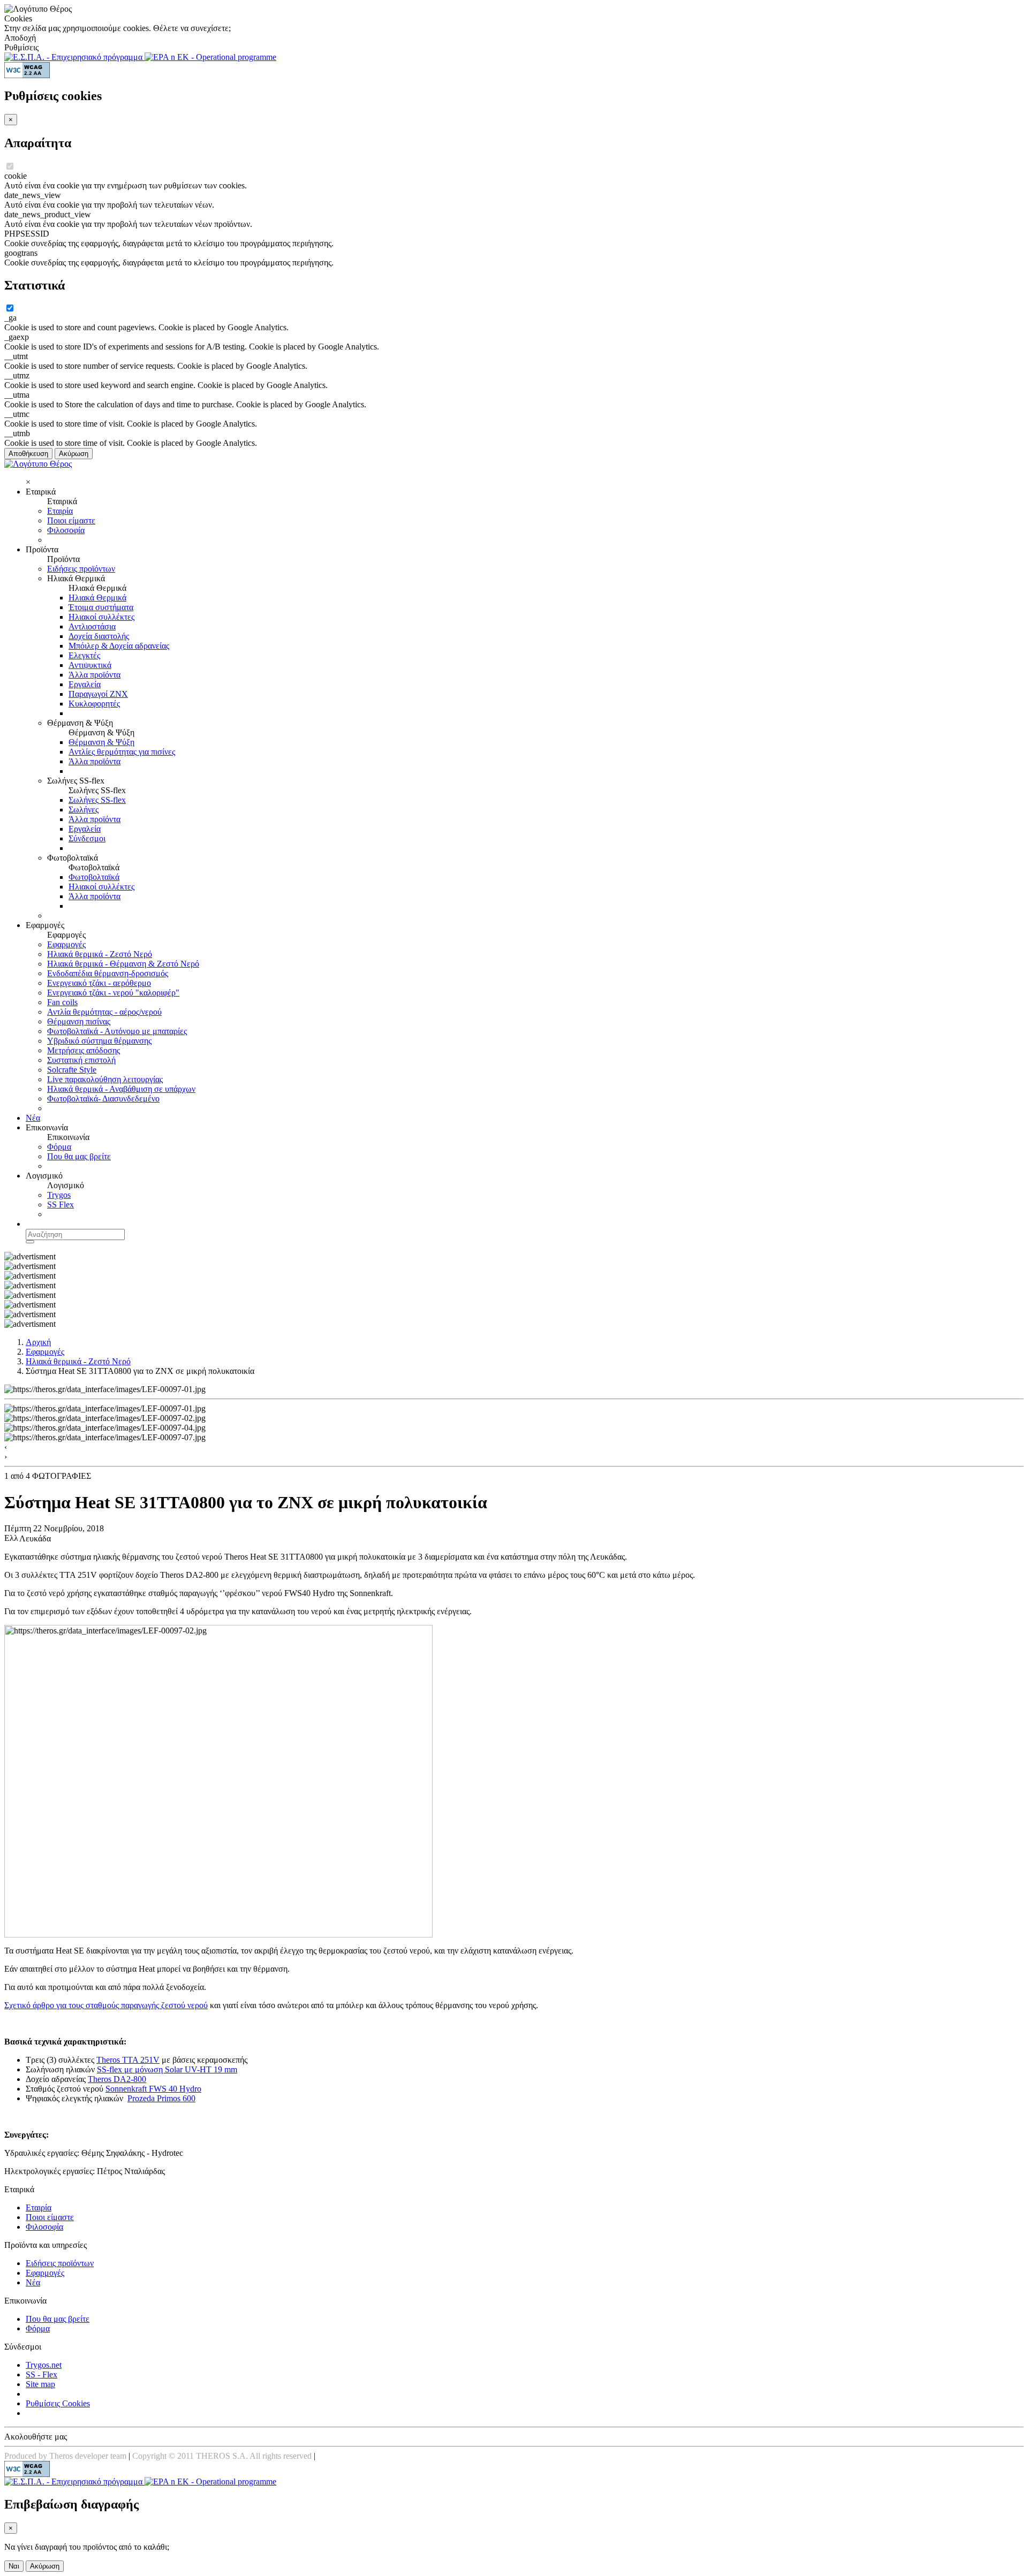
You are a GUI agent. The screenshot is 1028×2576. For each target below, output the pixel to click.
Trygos (59, 1195)
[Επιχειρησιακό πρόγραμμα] (74, 57)
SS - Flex (41, 2374)
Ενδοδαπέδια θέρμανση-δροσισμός (108, 973)
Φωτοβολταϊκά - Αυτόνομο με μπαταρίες (117, 1031)
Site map (40, 2384)
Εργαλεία (85, 684)
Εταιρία (60, 511)
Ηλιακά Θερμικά (97, 598)
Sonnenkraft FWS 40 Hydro (153, 2089)
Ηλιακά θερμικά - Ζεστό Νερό (100, 954)
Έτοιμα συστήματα (101, 607)
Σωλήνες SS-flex (97, 800)
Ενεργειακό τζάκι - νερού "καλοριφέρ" (113, 993)
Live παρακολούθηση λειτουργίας (105, 1079)
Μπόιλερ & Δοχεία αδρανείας (119, 646)
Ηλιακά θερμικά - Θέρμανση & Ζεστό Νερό (123, 964)
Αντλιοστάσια (92, 626)
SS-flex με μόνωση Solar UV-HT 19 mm (167, 2069)
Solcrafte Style (72, 1070)
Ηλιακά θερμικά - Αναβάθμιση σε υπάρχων (121, 1089)
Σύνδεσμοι (87, 838)
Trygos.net (44, 2365)
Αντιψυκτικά (90, 665)
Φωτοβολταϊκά (94, 877)
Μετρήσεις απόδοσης (84, 1050)
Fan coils (62, 1002)
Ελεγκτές (84, 655)
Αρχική (38, 1342)
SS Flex (61, 1205)
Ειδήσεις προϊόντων (81, 569)
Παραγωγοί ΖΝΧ (98, 694)
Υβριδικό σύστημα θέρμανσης (99, 1041)
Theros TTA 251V (128, 2060)
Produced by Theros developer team (65, 2456)
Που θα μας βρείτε (79, 1156)
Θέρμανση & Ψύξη (101, 742)
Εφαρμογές (66, 944)
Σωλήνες (84, 810)
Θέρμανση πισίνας (79, 1021)
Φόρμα (59, 1147)
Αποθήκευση (28, 454)
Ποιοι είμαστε (71, 520)
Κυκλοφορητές (94, 704)
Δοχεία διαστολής (99, 636)
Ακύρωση (74, 454)
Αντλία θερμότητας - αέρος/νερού (104, 1012)
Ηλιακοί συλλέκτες (101, 617)
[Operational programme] (210, 57)
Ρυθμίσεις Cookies (58, 2403)
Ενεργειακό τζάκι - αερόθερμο (99, 983)
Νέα (33, 1118)
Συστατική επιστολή (81, 1060)
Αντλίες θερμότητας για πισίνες (122, 752)
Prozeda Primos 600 (161, 2098)
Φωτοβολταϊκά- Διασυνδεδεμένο (103, 1099)
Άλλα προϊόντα (95, 675)
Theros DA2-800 (117, 2079)
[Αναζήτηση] (30, 1242)
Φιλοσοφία (66, 530)
